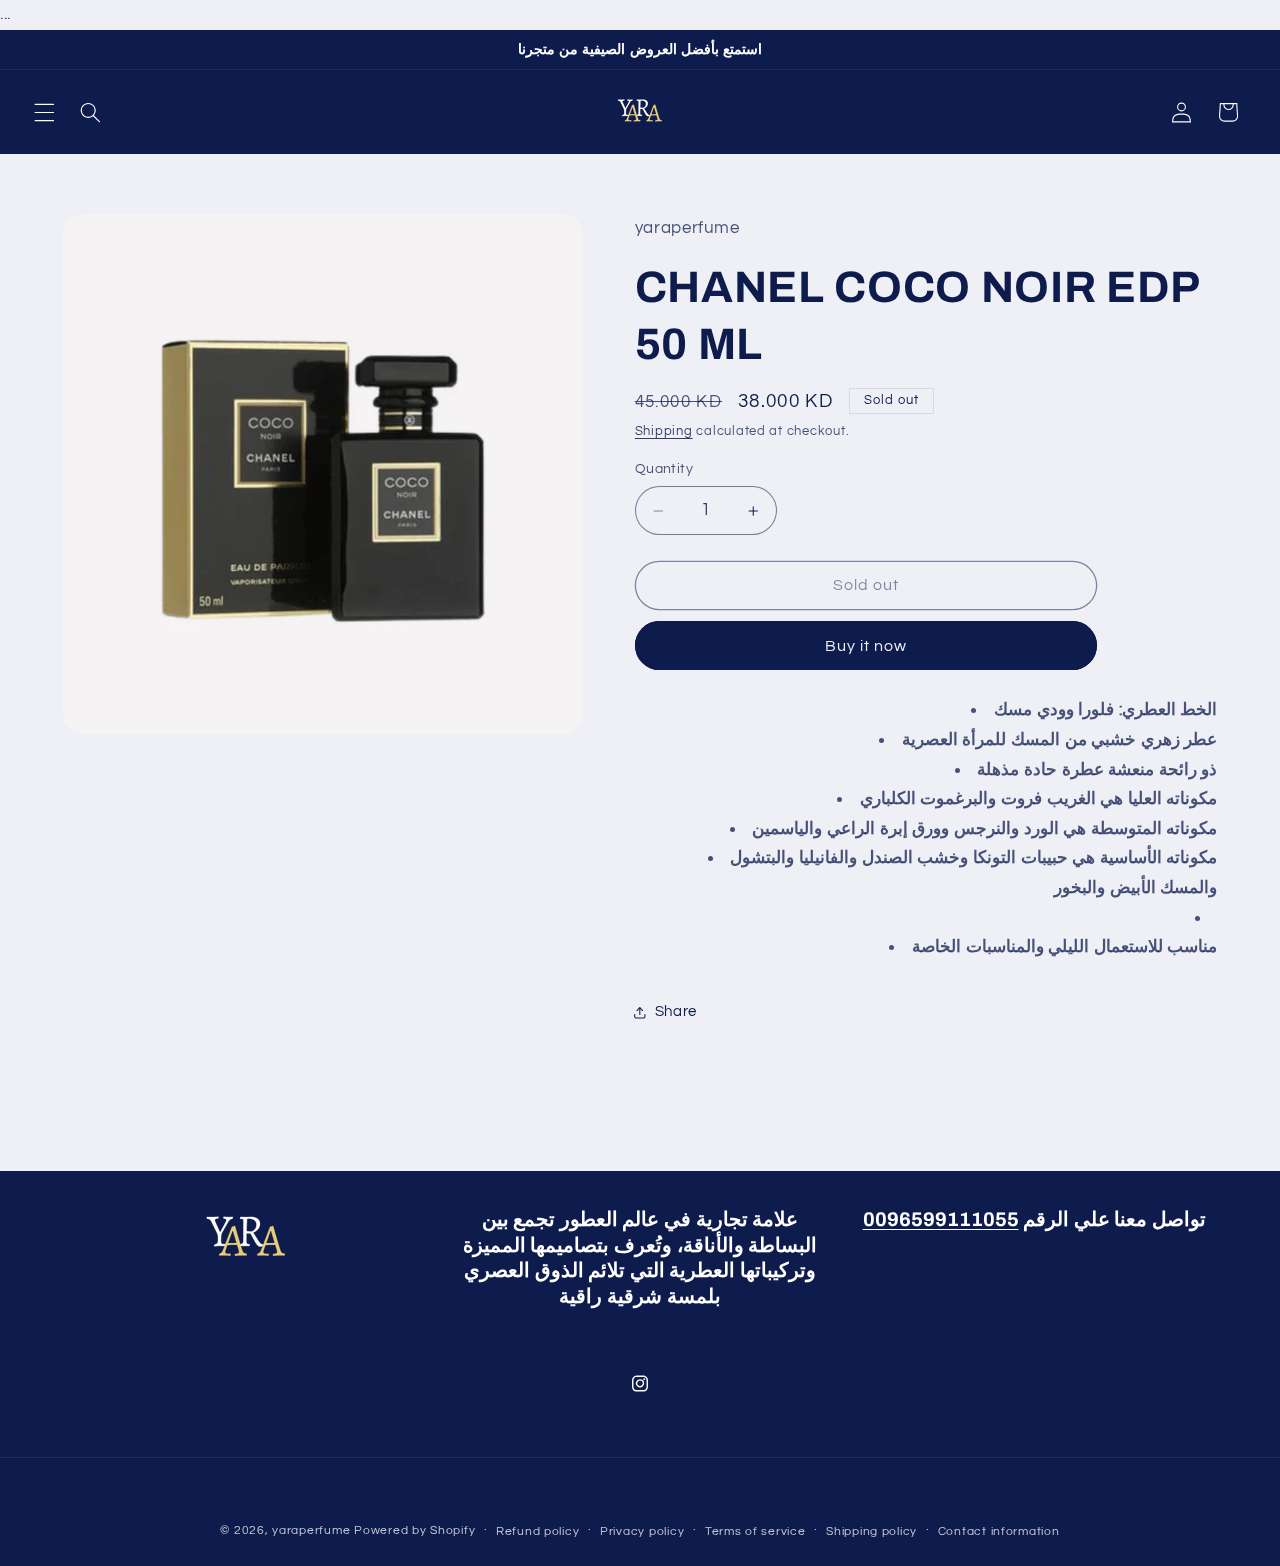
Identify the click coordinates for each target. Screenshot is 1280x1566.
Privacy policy (642, 1531)
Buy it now (866, 646)
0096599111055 (941, 1219)
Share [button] (676, 1011)
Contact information (999, 1531)
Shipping (664, 432)
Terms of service (755, 1531)
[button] (44, 112)
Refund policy (538, 1531)
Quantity (664, 469)
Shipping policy (871, 1531)
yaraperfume (311, 1530)
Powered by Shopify (414, 1530)
